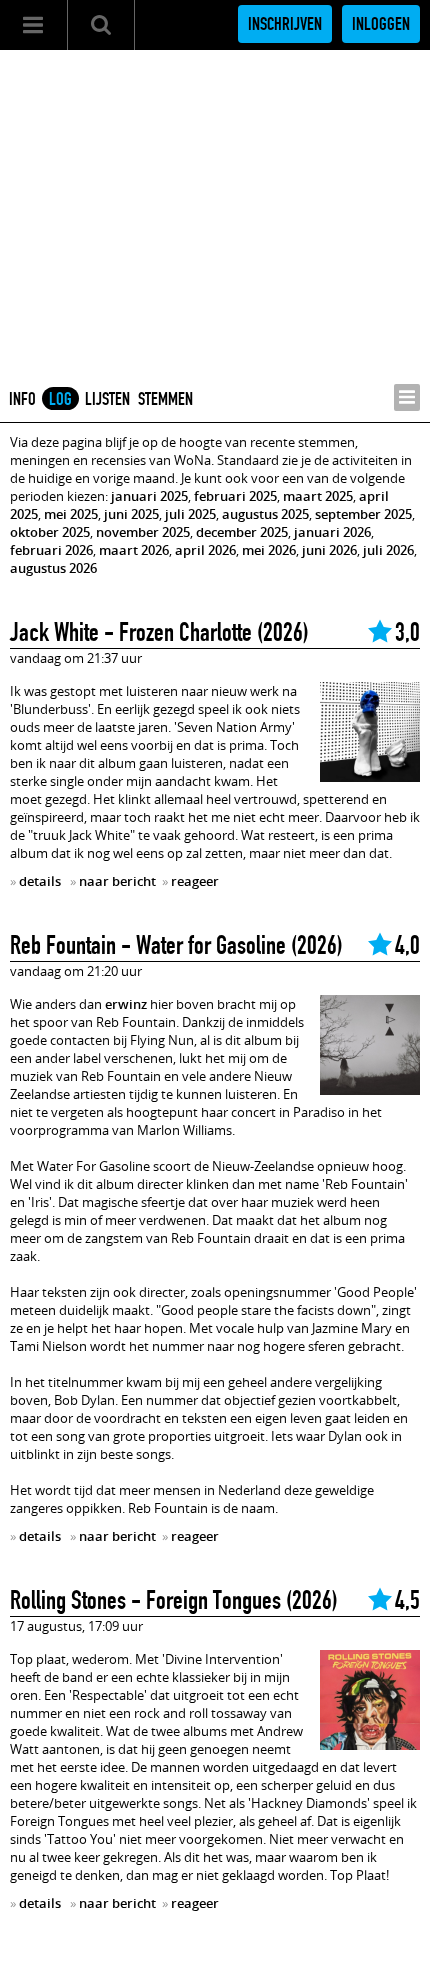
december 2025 (242, 532)
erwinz (126, 1004)
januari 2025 (149, 496)
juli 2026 (388, 550)
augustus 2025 (265, 514)
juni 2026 (329, 550)
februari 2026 (51, 550)
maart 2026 (134, 550)
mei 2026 (269, 550)
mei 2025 (71, 514)
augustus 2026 (53, 568)
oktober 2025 (50, 532)
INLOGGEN (381, 24)
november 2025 (143, 532)
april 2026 (205, 550)
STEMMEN (165, 399)
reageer (195, 881)
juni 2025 (131, 514)
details (40, 881)
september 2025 (363, 514)
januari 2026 (332, 532)
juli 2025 (190, 514)
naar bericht (117, 881)
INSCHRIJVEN (285, 24)
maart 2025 (318, 496)
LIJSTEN (107, 399)
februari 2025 (235, 496)
